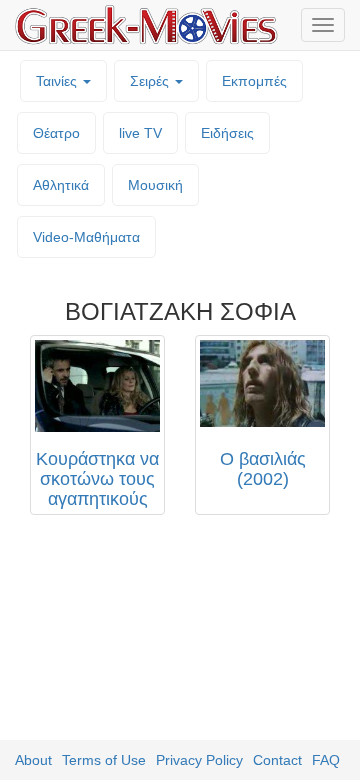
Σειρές (151, 81)
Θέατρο (56, 133)
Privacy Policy (199, 760)
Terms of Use (104, 760)
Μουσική (155, 185)
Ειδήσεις (227, 133)
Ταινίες (58, 81)
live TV (140, 133)
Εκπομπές (254, 81)
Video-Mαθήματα (86, 237)
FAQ (326, 760)
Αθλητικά (61, 185)
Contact (277, 760)
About (33, 760)
